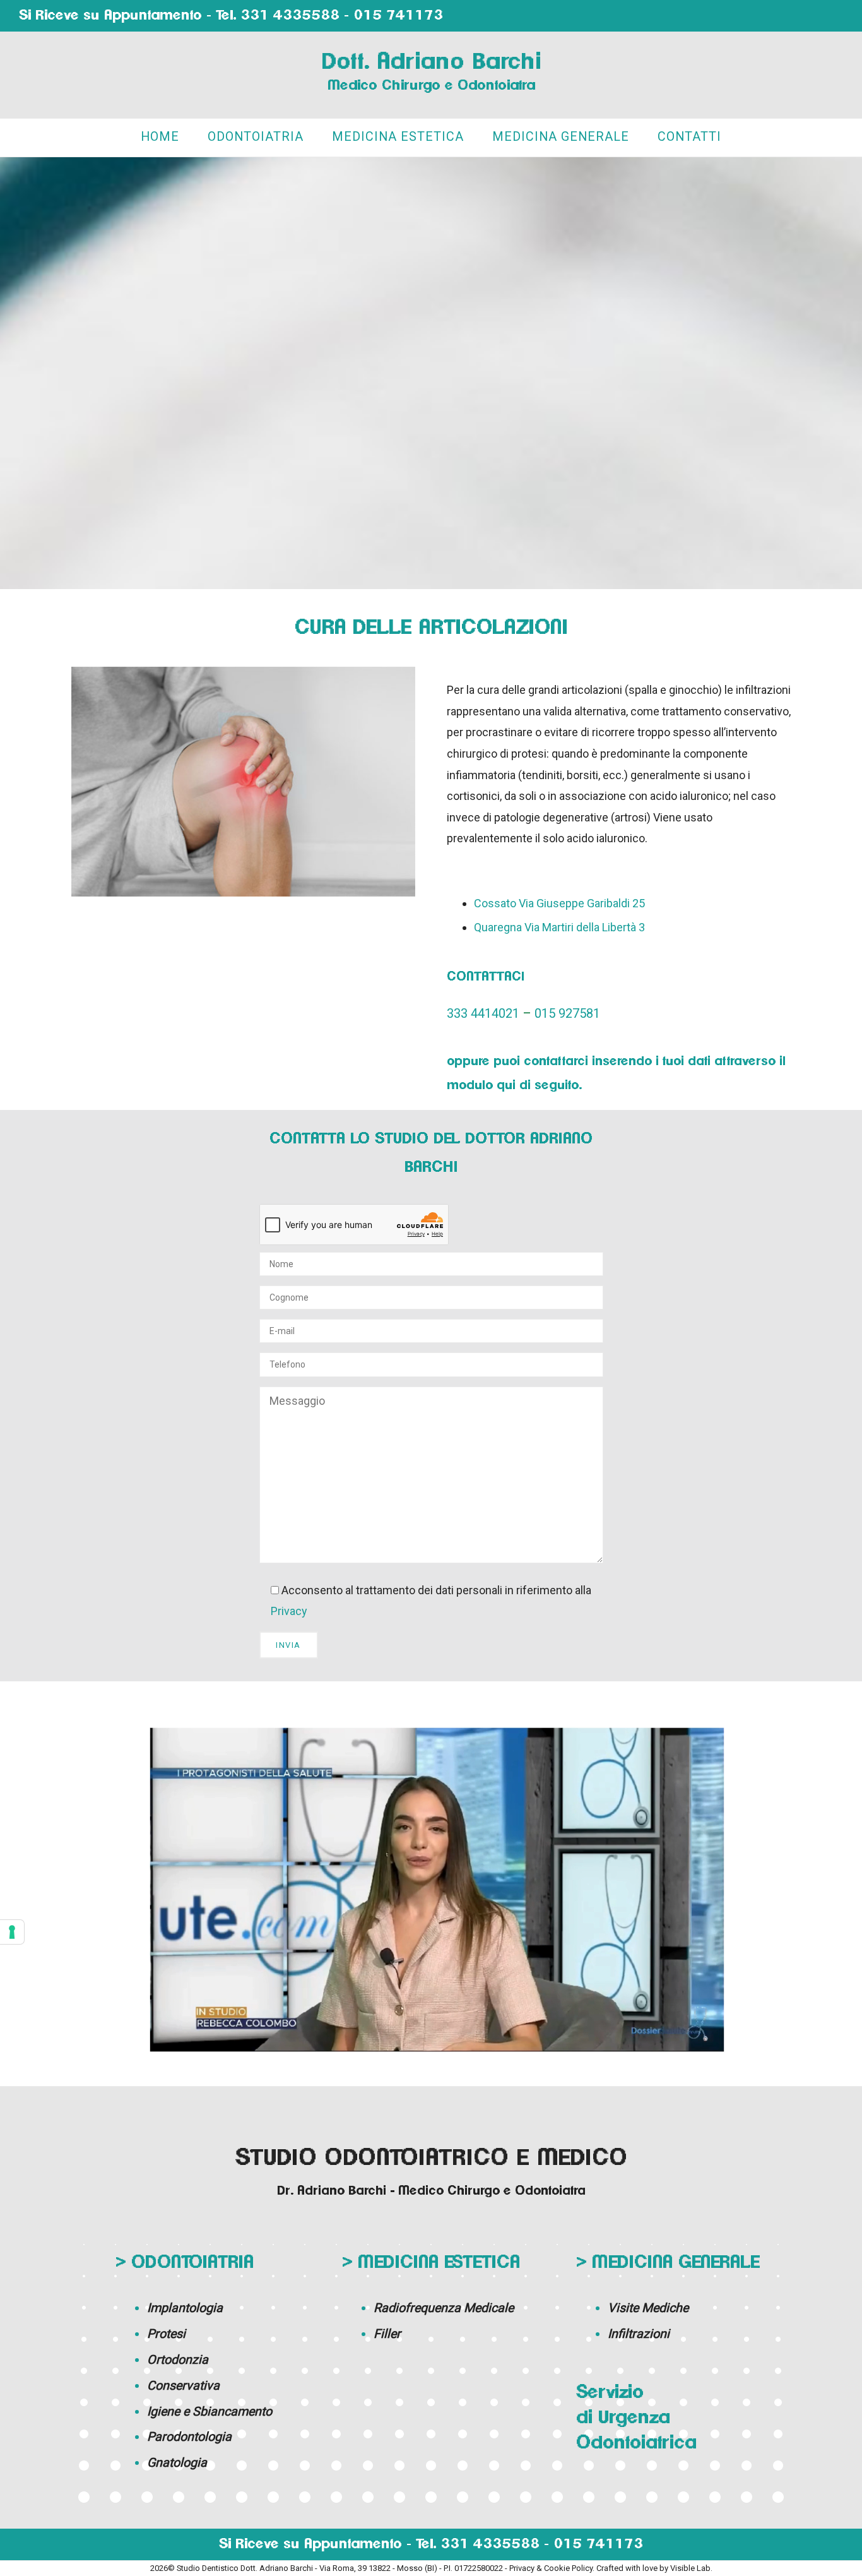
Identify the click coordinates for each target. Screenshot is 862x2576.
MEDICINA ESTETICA (398, 137)
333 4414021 (483, 1013)
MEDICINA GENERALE (561, 137)
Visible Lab (690, 2568)
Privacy (289, 1611)
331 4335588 (290, 15)
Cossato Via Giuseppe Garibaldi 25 (559, 903)
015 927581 (567, 1013)
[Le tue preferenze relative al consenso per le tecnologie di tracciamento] (12, 1932)
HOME (160, 137)
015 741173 (398, 15)
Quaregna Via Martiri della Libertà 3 (559, 927)
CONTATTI (689, 137)
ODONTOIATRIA (256, 137)
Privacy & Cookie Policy (551, 2568)
